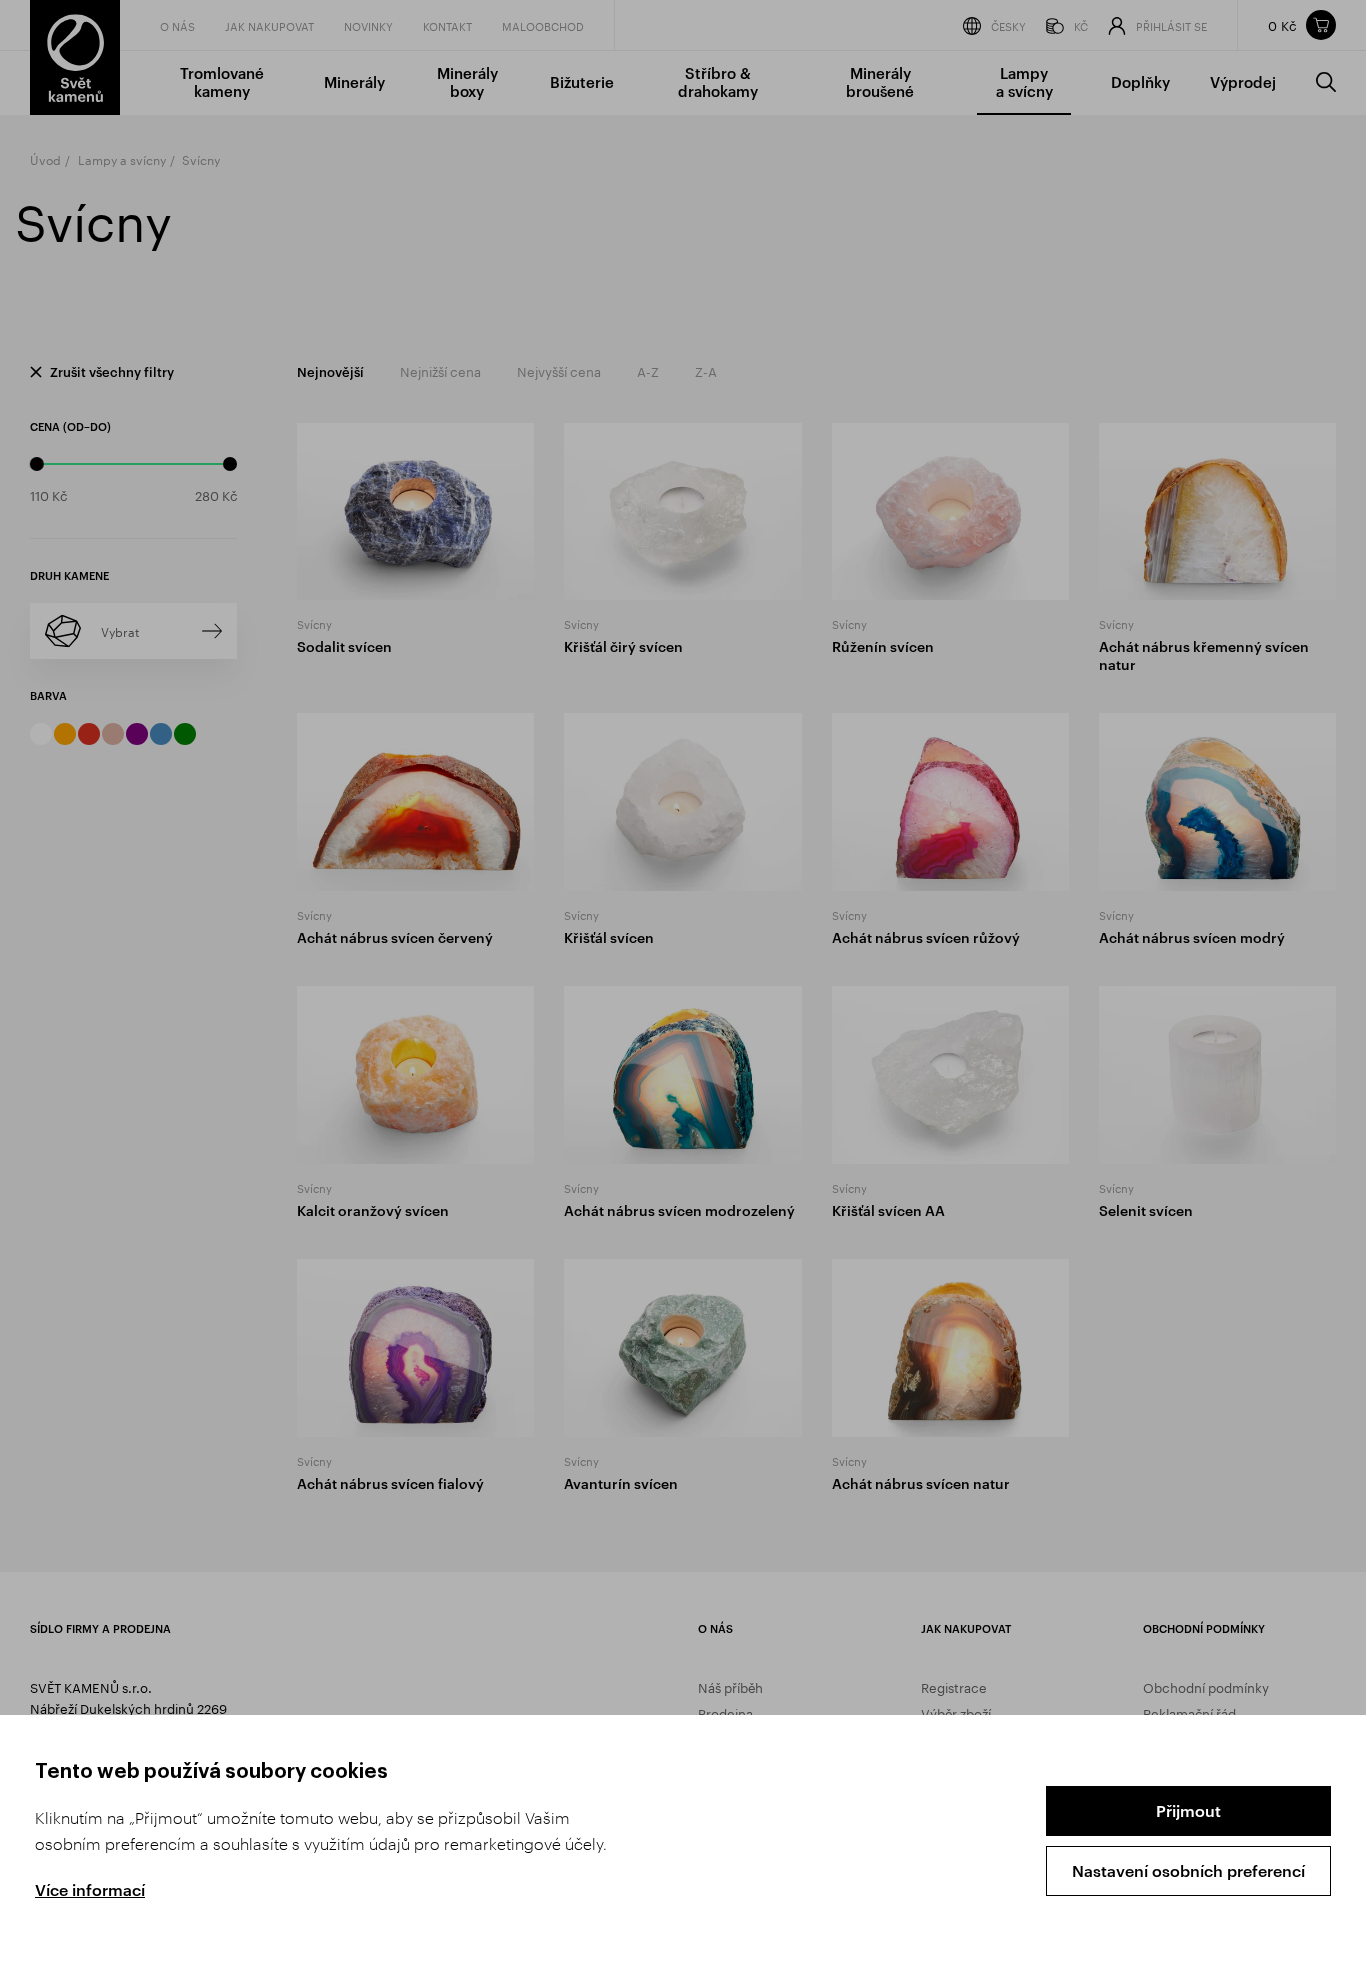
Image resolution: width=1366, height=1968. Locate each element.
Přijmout (1188, 1810)
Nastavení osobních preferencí (1188, 1870)
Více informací (90, 1889)
